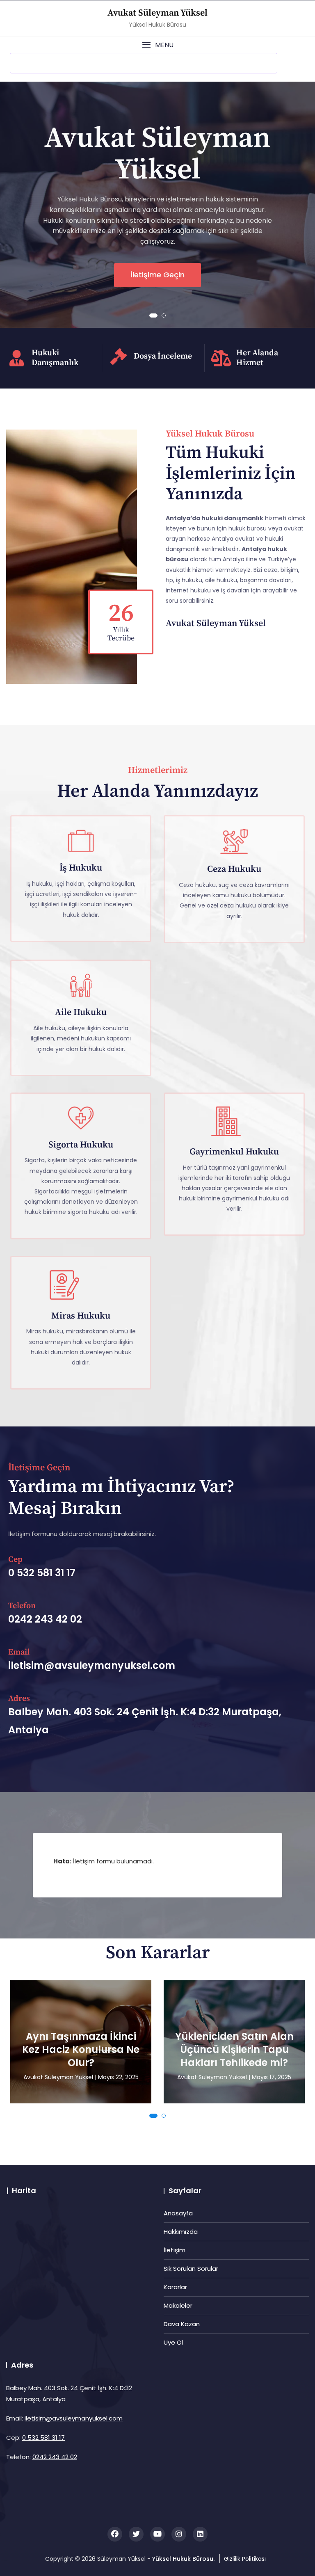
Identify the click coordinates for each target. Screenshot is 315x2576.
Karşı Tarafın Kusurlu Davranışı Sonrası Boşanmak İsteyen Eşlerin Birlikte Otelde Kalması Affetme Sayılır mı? (234, 2030)
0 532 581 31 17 (43, 2438)
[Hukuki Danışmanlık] (16, 358)
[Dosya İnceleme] (119, 357)
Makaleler (178, 2305)
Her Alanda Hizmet (257, 358)
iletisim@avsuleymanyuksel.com (74, 2418)
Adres (19, 1699)
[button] (157, 45)
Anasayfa (178, 2213)
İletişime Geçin (157, 275)
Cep (15, 1560)
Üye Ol (173, 2342)
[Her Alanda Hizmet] (221, 358)
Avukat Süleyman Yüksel (157, 13)
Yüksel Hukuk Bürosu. (183, 2559)
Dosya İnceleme (163, 356)
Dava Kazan (182, 2324)
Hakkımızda (181, 2232)
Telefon (22, 1606)
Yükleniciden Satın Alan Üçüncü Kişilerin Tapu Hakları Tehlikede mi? (81, 2050)
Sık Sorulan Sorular (191, 2269)
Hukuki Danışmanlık (55, 358)
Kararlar (175, 2287)
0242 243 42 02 (55, 2457)
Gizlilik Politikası (245, 2559)
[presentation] (14, 208)
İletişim (175, 2250)
